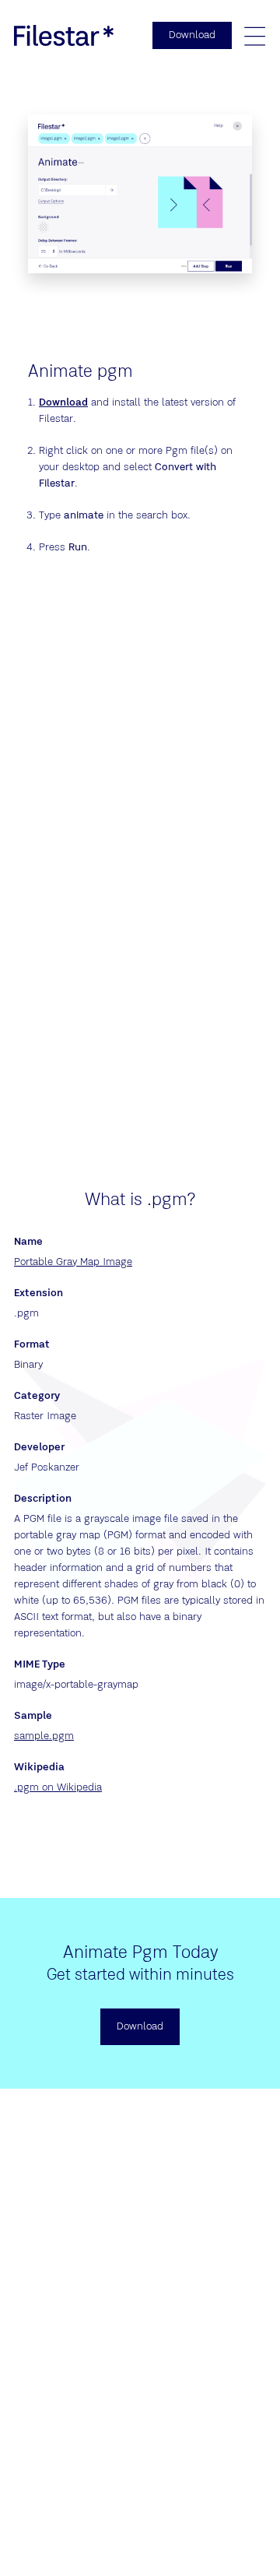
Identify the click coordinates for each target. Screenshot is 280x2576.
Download (63, 402)
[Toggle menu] (254, 36)
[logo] (64, 35)
